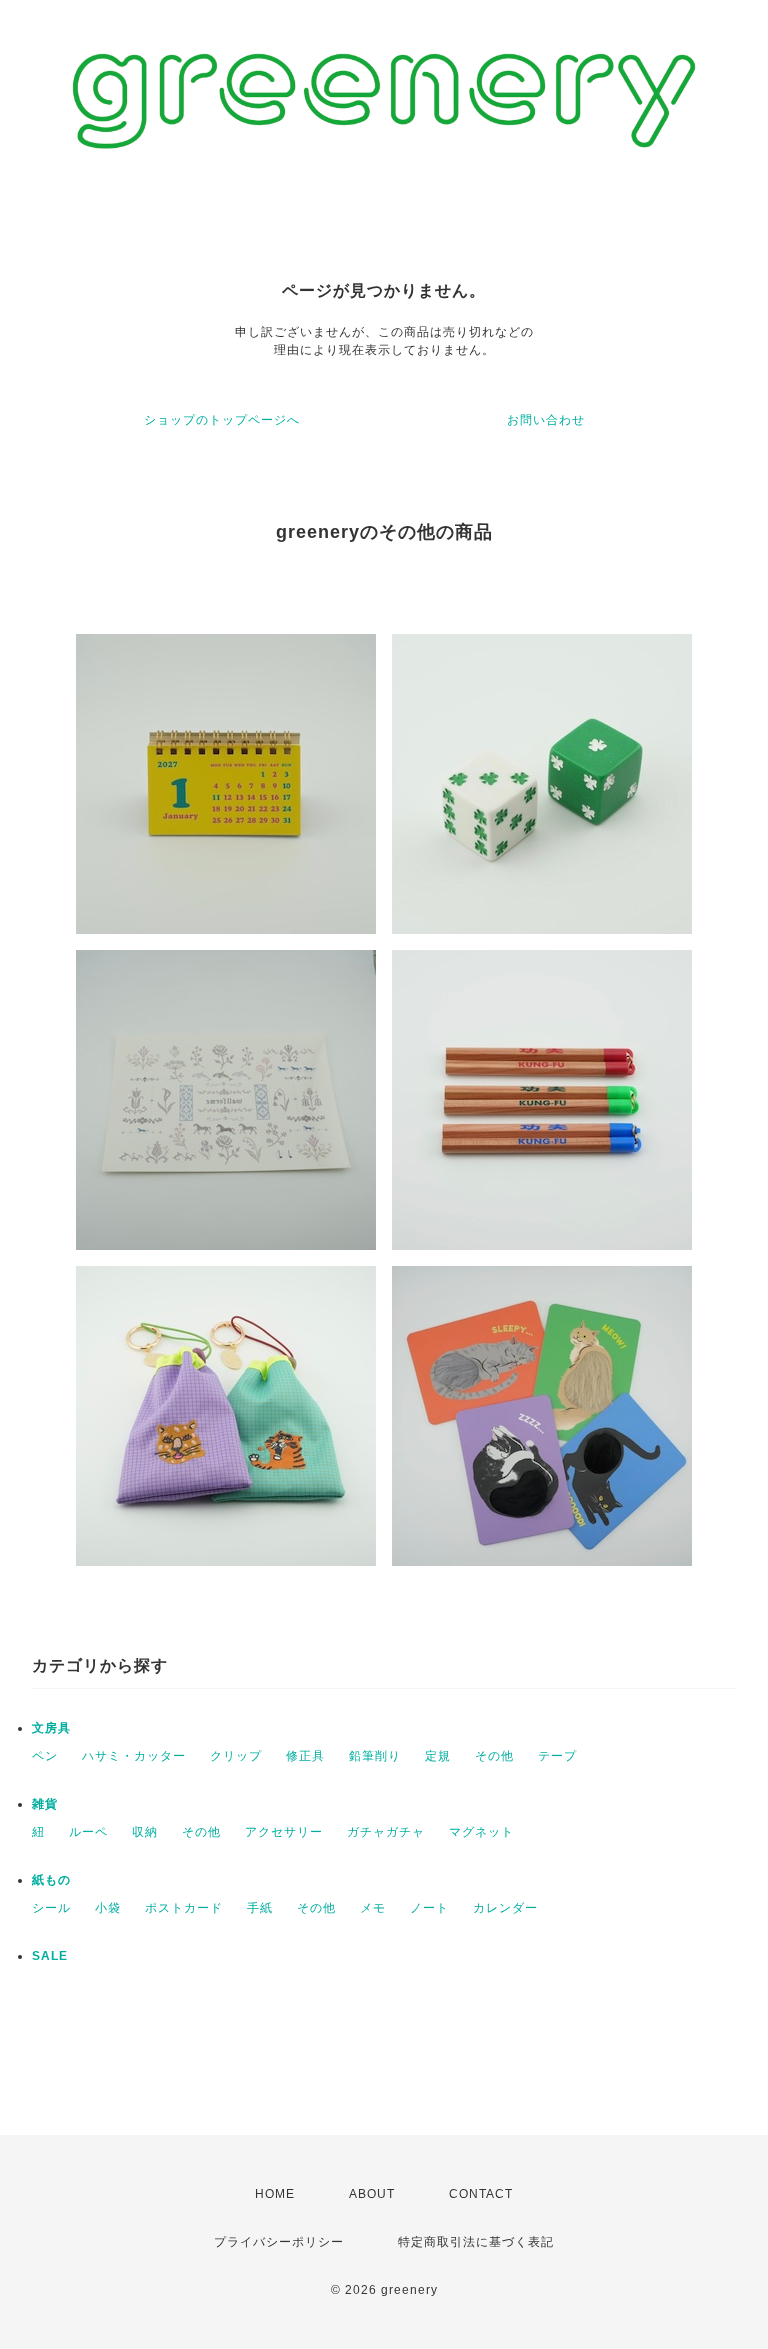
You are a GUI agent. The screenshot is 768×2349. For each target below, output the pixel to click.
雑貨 (45, 1804)
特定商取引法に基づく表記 (476, 2242)
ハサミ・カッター (134, 1756)
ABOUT (372, 2194)
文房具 (51, 1728)
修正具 (305, 1756)
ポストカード (184, 1908)
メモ (373, 1908)
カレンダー (505, 1908)
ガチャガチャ (386, 1832)
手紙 (260, 1908)
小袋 (108, 1908)
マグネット (481, 1832)
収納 (145, 1832)
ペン (45, 1756)
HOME (275, 2194)
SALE (50, 1956)
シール (51, 1908)
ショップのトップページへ (222, 420)
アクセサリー (284, 1832)
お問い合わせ (546, 420)
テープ (557, 1756)
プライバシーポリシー (279, 2242)
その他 (494, 1756)
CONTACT (481, 2194)
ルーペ (88, 1832)
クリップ (236, 1756)
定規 (438, 1756)
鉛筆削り (375, 1756)
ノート (429, 1908)
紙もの (51, 1880)
